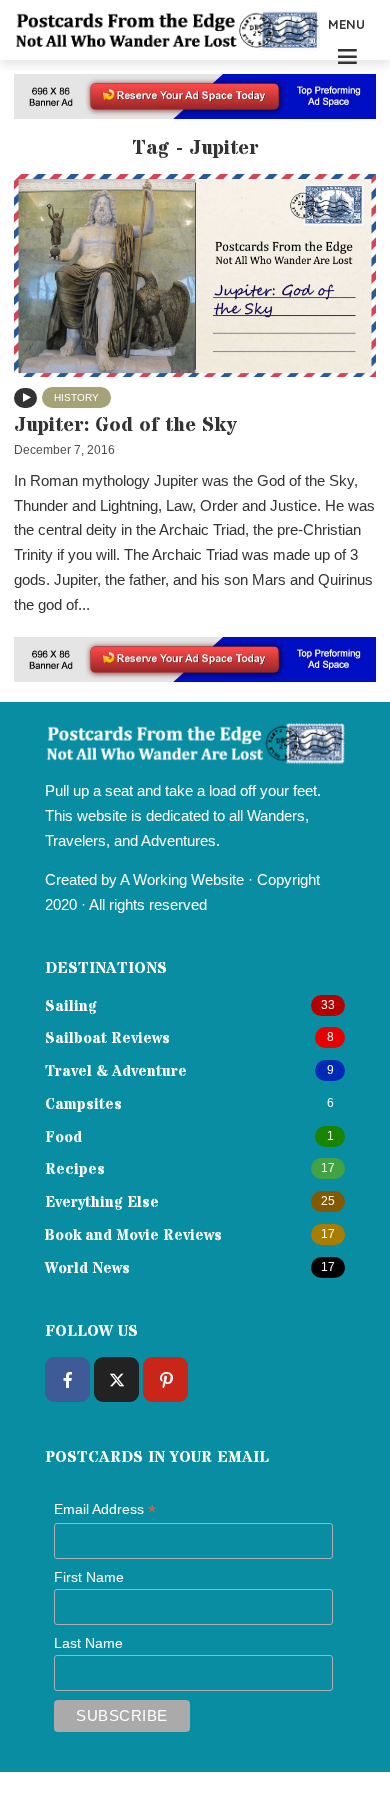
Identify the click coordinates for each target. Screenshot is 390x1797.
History (76, 397)
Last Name (88, 1643)
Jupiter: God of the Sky (125, 425)
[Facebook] (67, 1379)
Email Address (105, 1510)
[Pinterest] (165, 1379)
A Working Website (182, 879)
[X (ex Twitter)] (116, 1379)
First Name (89, 1577)
